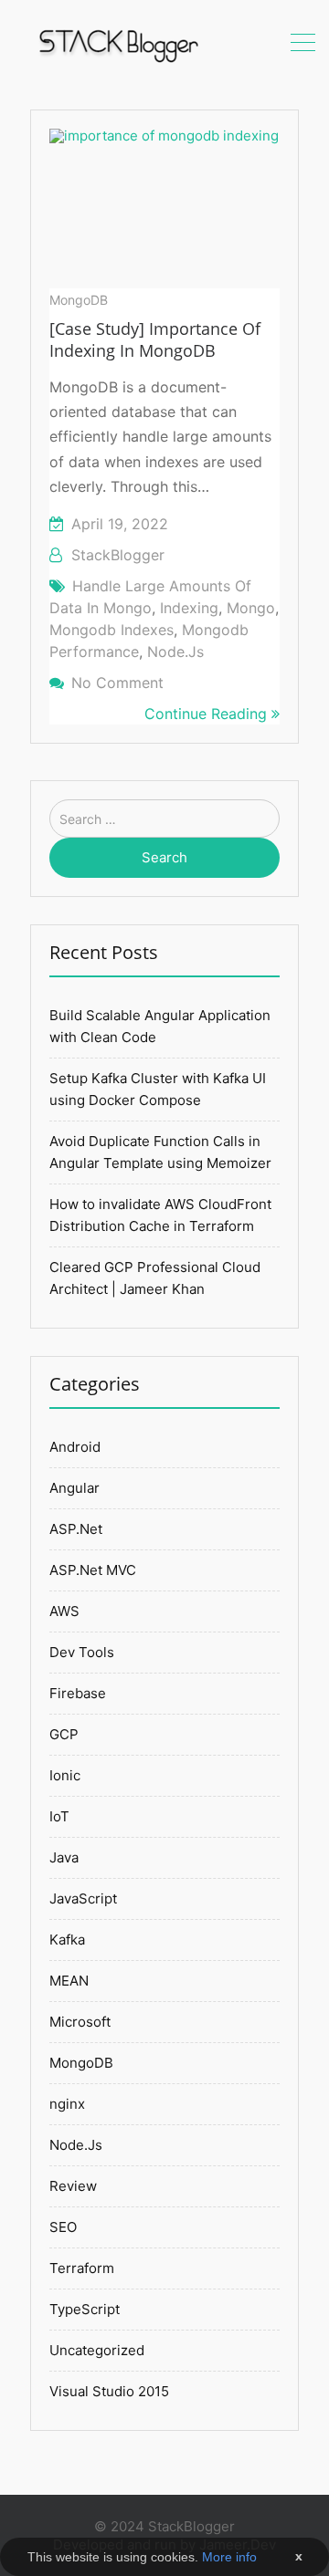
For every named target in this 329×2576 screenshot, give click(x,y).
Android (75, 1447)
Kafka (67, 1940)
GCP (64, 1734)
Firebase (78, 1693)
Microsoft (80, 2022)
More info (229, 2557)
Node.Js (76, 2145)
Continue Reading (208, 714)
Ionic (65, 1775)
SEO (63, 2227)
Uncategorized (97, 2350)
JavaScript (83, 1898)
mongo (251, 608)
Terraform (82, 2268)
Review (73, 2186)
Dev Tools (82, 1652)
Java (64, 1857)
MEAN (69, 1981)
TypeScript (85, 2309)
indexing (189, 608)
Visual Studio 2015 (109, 2391)
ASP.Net (76, 1529)
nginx (67, 2104)
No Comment (117, 683)
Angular (74, 1488)
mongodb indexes (111, 630)
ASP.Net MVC (93, 1570)
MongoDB (79, 300)
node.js (175, 652)
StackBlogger (118, 555)
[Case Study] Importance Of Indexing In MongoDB (155, 339)
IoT (59, 1816)
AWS (64, 1611)
